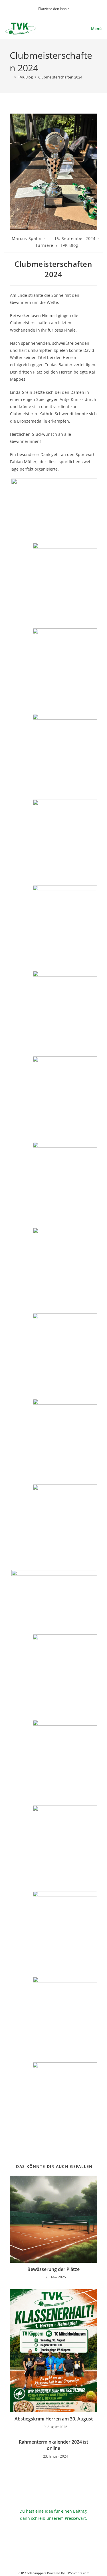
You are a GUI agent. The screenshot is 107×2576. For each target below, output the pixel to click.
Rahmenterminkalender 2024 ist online (53, 2445)
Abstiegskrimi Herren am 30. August (54, 2419)
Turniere (44, 245)
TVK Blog (69, 245)
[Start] (11, 77)
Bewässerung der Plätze (53, 2269)
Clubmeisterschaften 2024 (60, 77)
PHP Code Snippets (32, 2573)
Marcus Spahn (27, 238)
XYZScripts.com (78, 2573)
